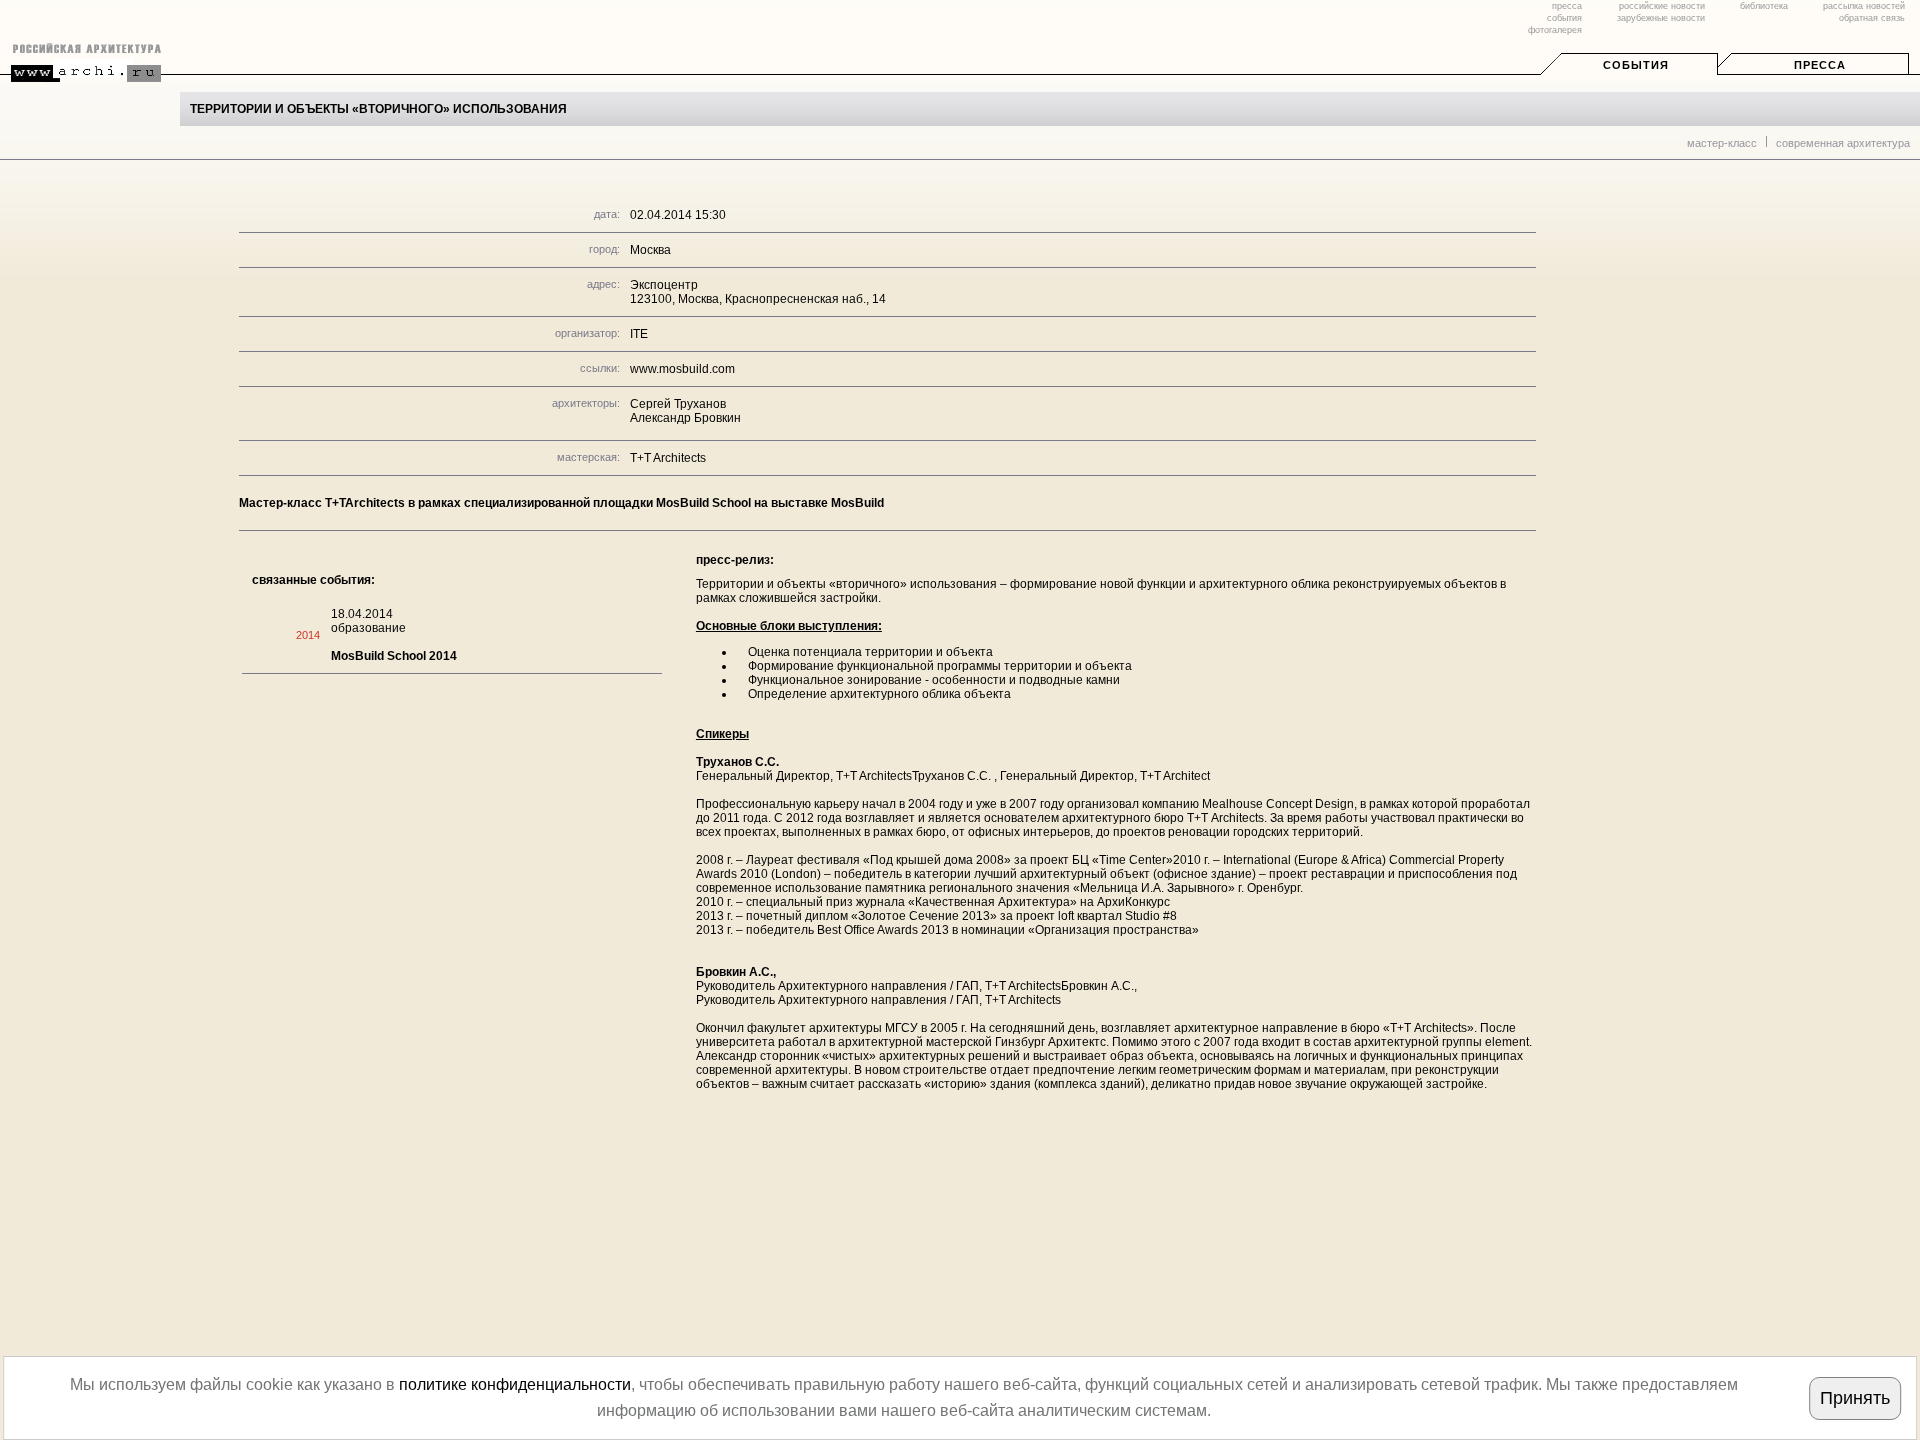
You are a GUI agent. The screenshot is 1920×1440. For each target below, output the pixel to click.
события (1564, 18)
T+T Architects (668, 458)
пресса (1567, 6)
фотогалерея (1555, 30)
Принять (1855, 1398)
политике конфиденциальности (515, 1384)
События (1636, 65)
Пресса (1820, 65)
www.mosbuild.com (682, 369)
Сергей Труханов (678, 404)
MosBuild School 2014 (394, 656)
